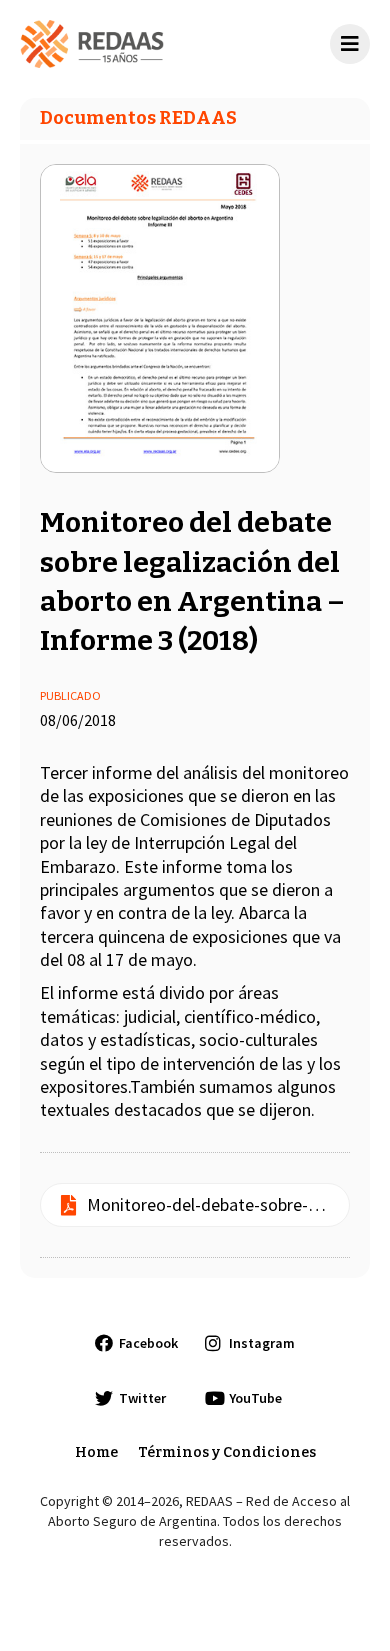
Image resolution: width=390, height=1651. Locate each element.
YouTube (255, 1398)
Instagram (262, 1343)
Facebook (148, 1343)
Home (96, 1452)
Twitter (142, 1398)
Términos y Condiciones (227, 1452)
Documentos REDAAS (138, 118)
